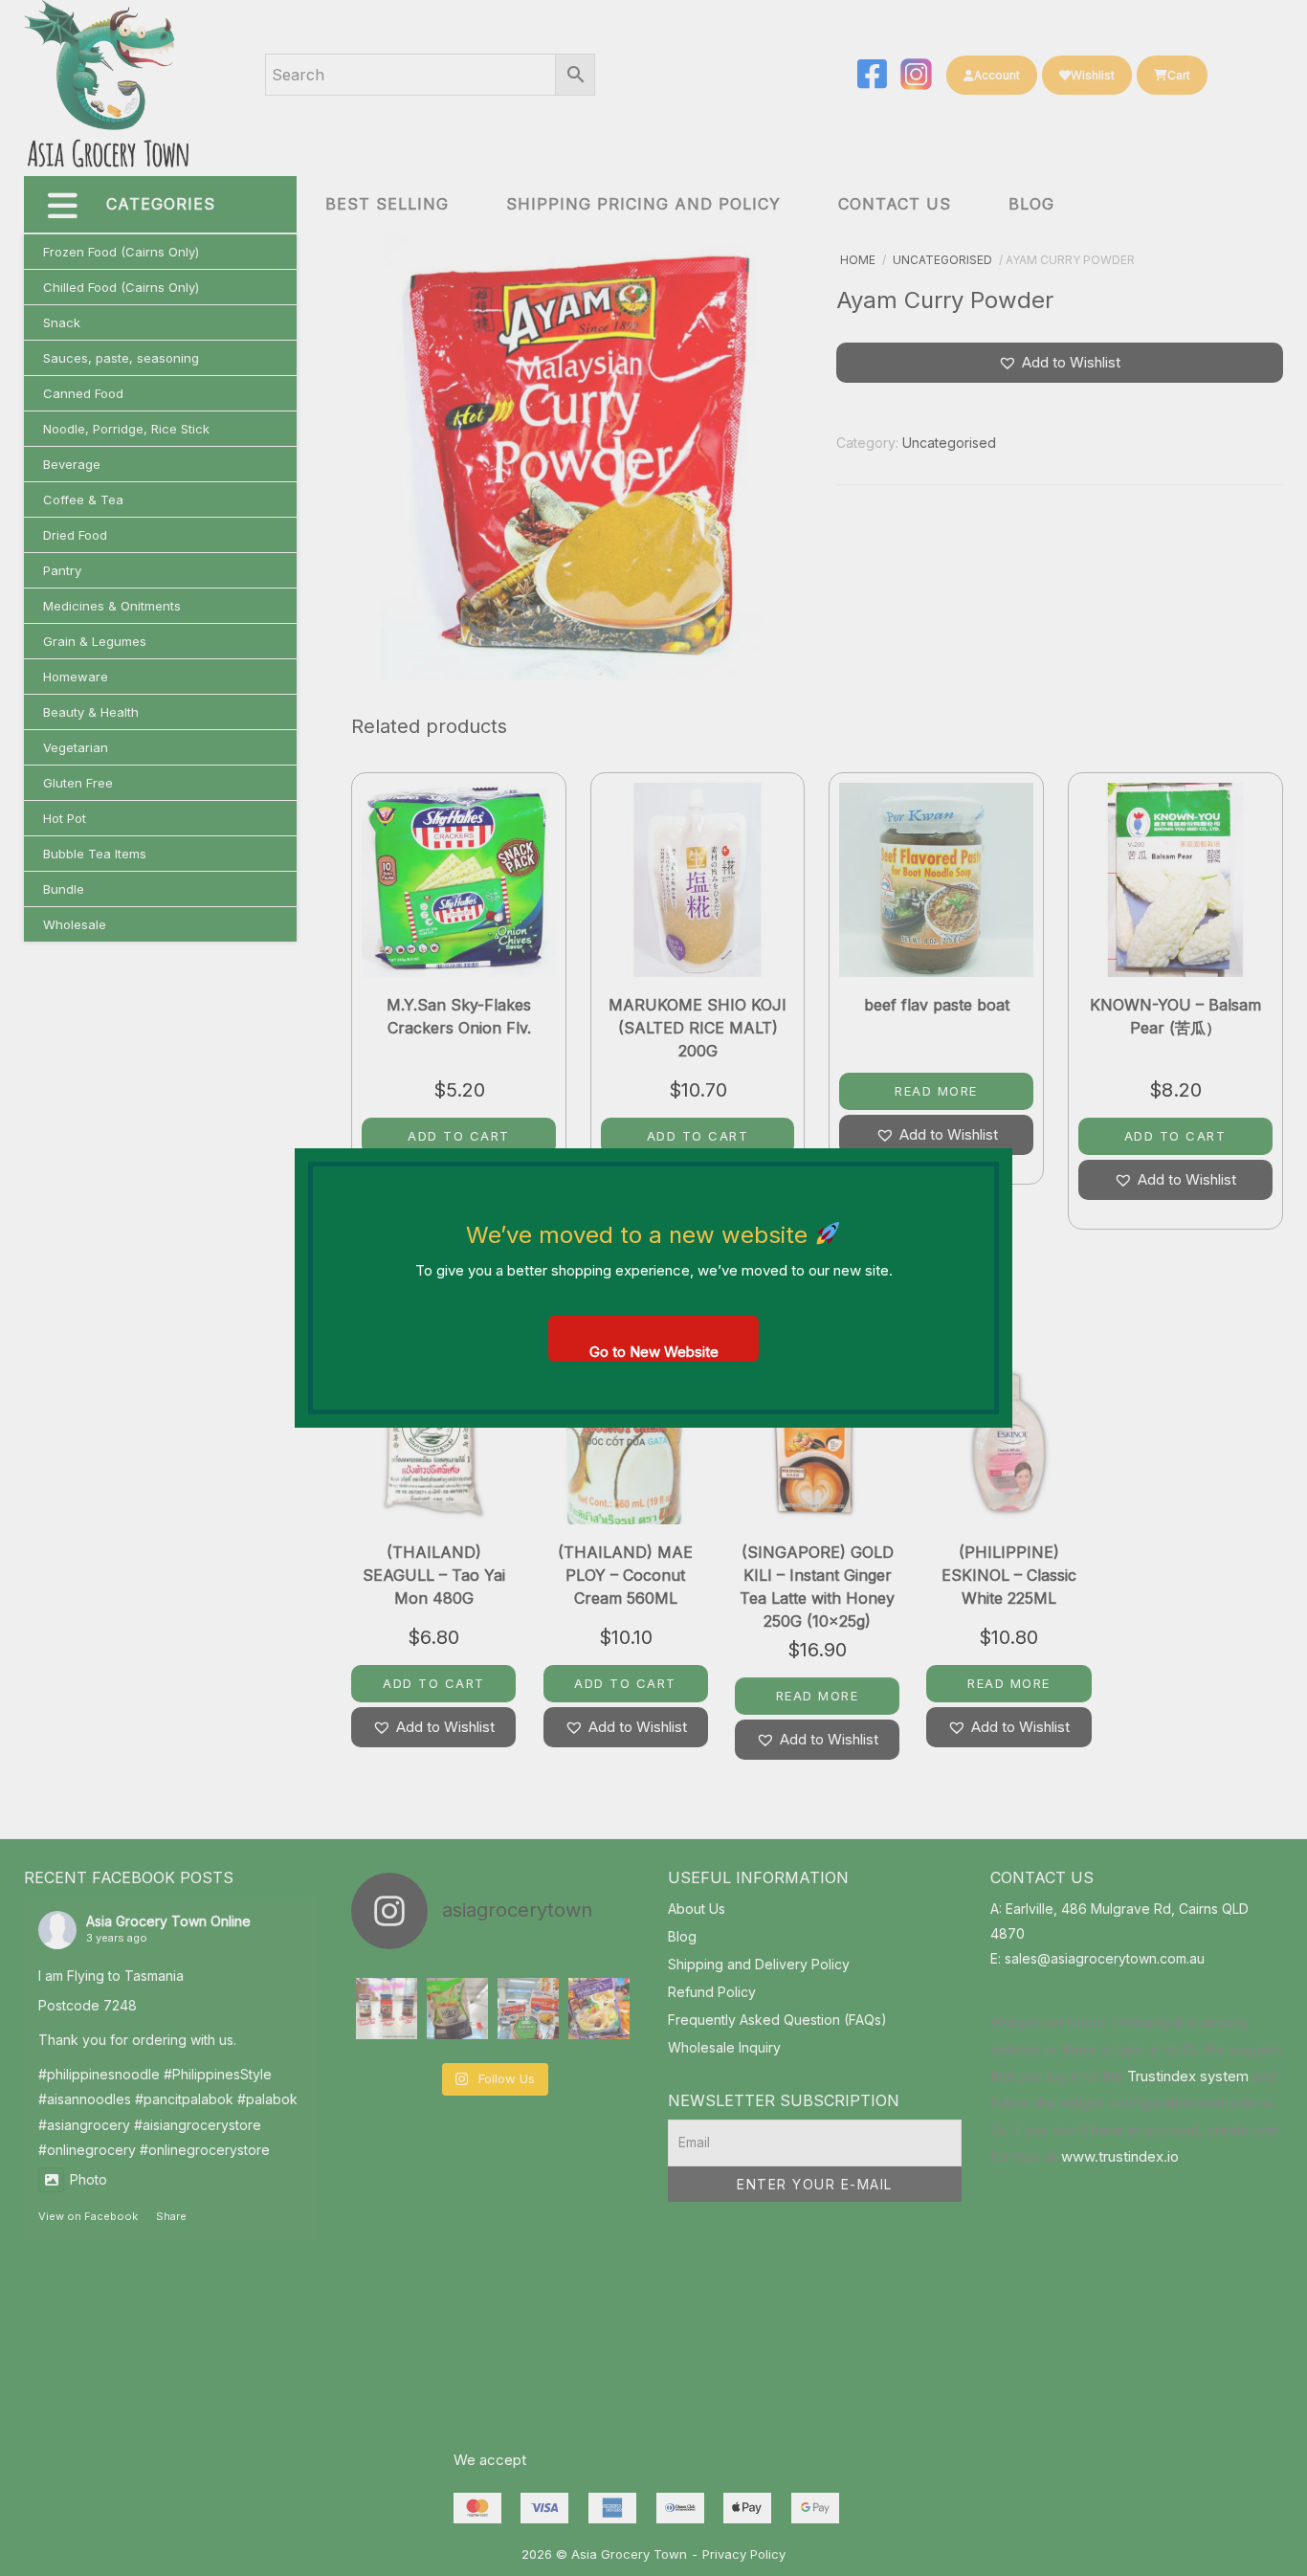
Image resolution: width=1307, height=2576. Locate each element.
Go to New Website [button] (654, 1352)
